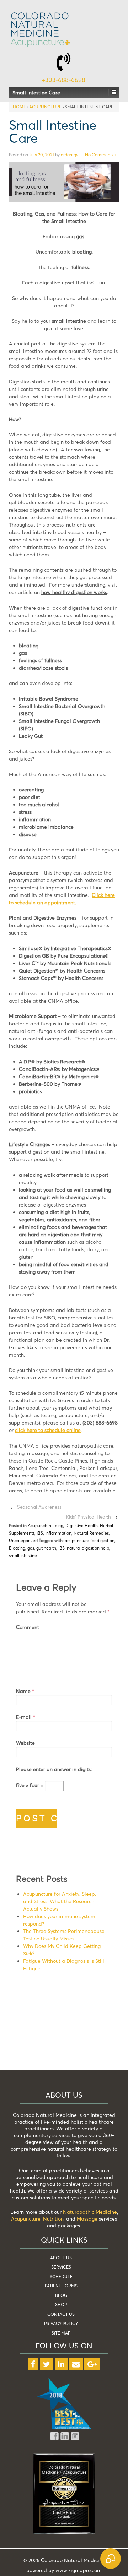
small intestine (23, 1555)
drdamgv (70, 155)
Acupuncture (45, 107)
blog (59, 1526)
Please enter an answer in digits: (54, 1769)
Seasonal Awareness (39, 1507)
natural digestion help (88, 1548)
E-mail (24, 1717)
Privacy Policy (61, 2323)
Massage (87, 2219)
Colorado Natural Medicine (72, 2560)
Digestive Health (82, 1526)
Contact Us (61, 2314)
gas (31, 1548)
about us (61, 2258)
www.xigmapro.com (79, 2570)
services (61, 2267)
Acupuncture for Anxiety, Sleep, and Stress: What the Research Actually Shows (60, 1901)
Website (25, 1743)
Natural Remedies (91, 1533)
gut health (46, 1548)
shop (61, 2305)
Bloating (17, 1548)
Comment (28, 1627)
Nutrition (53, 2219)
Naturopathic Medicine (90, 2212)
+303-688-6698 (63, 80)
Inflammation (58, 1533)
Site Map (61, 2333)
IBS (40, 1533)
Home (19, 107)
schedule (61, 2277)
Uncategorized (23, 1540)
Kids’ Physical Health (89, 1517)
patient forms (61, 2286)
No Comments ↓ (101, 155)
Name (23, 1691)
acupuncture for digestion (90, 1540)
